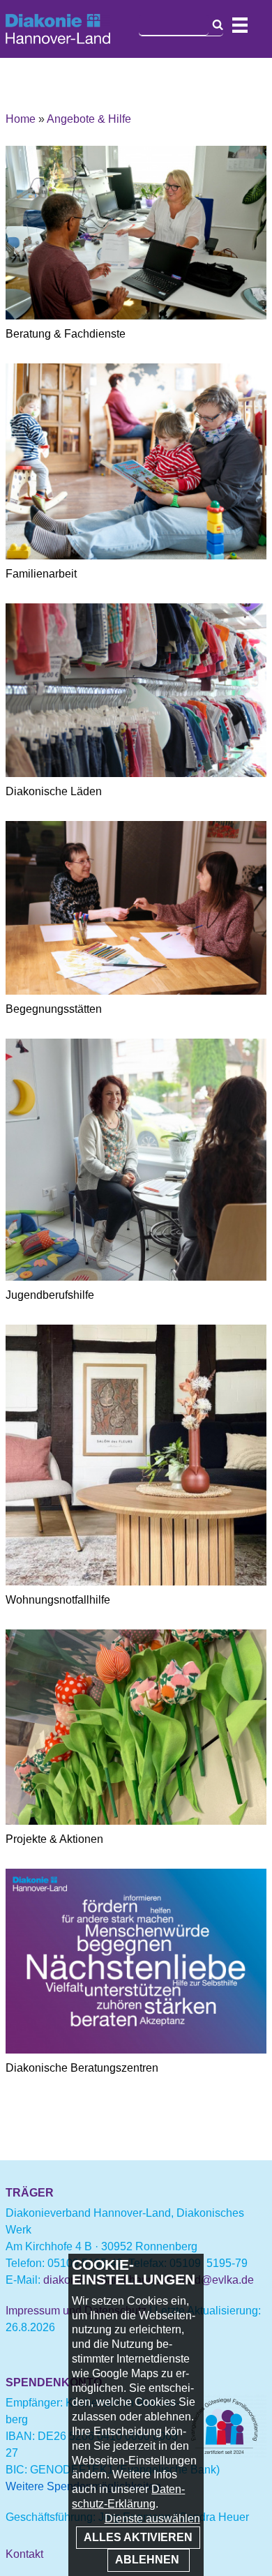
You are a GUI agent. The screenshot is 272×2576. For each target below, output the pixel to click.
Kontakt (24, 2554)
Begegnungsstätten (54, 1009)
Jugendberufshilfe (50, 1295)
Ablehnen (149, 2560)
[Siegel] (225, 2454)
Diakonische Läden (54, 791)
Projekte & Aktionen (54, 1839)
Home (21, 119)
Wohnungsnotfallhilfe (58, 1600)
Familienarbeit (41, 574)
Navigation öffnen (240, 25)
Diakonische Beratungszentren (82, 2068)
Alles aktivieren (138, 2537)
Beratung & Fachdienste (66, 334)
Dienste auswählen (152, 2518)
